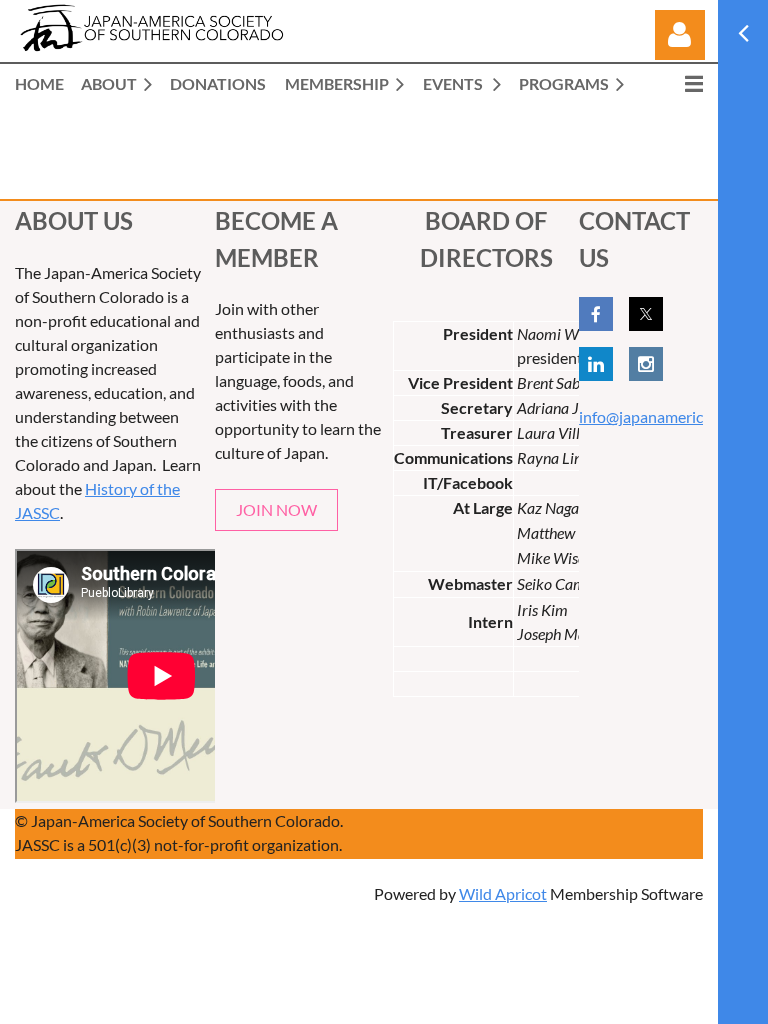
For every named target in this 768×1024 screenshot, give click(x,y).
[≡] (673, 83)
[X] (646, 314)
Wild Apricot (503, 893)
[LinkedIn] (596, 364)
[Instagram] (646, 364)
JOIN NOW (276, 509)
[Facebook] (596, 314)
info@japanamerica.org (658, 416)
